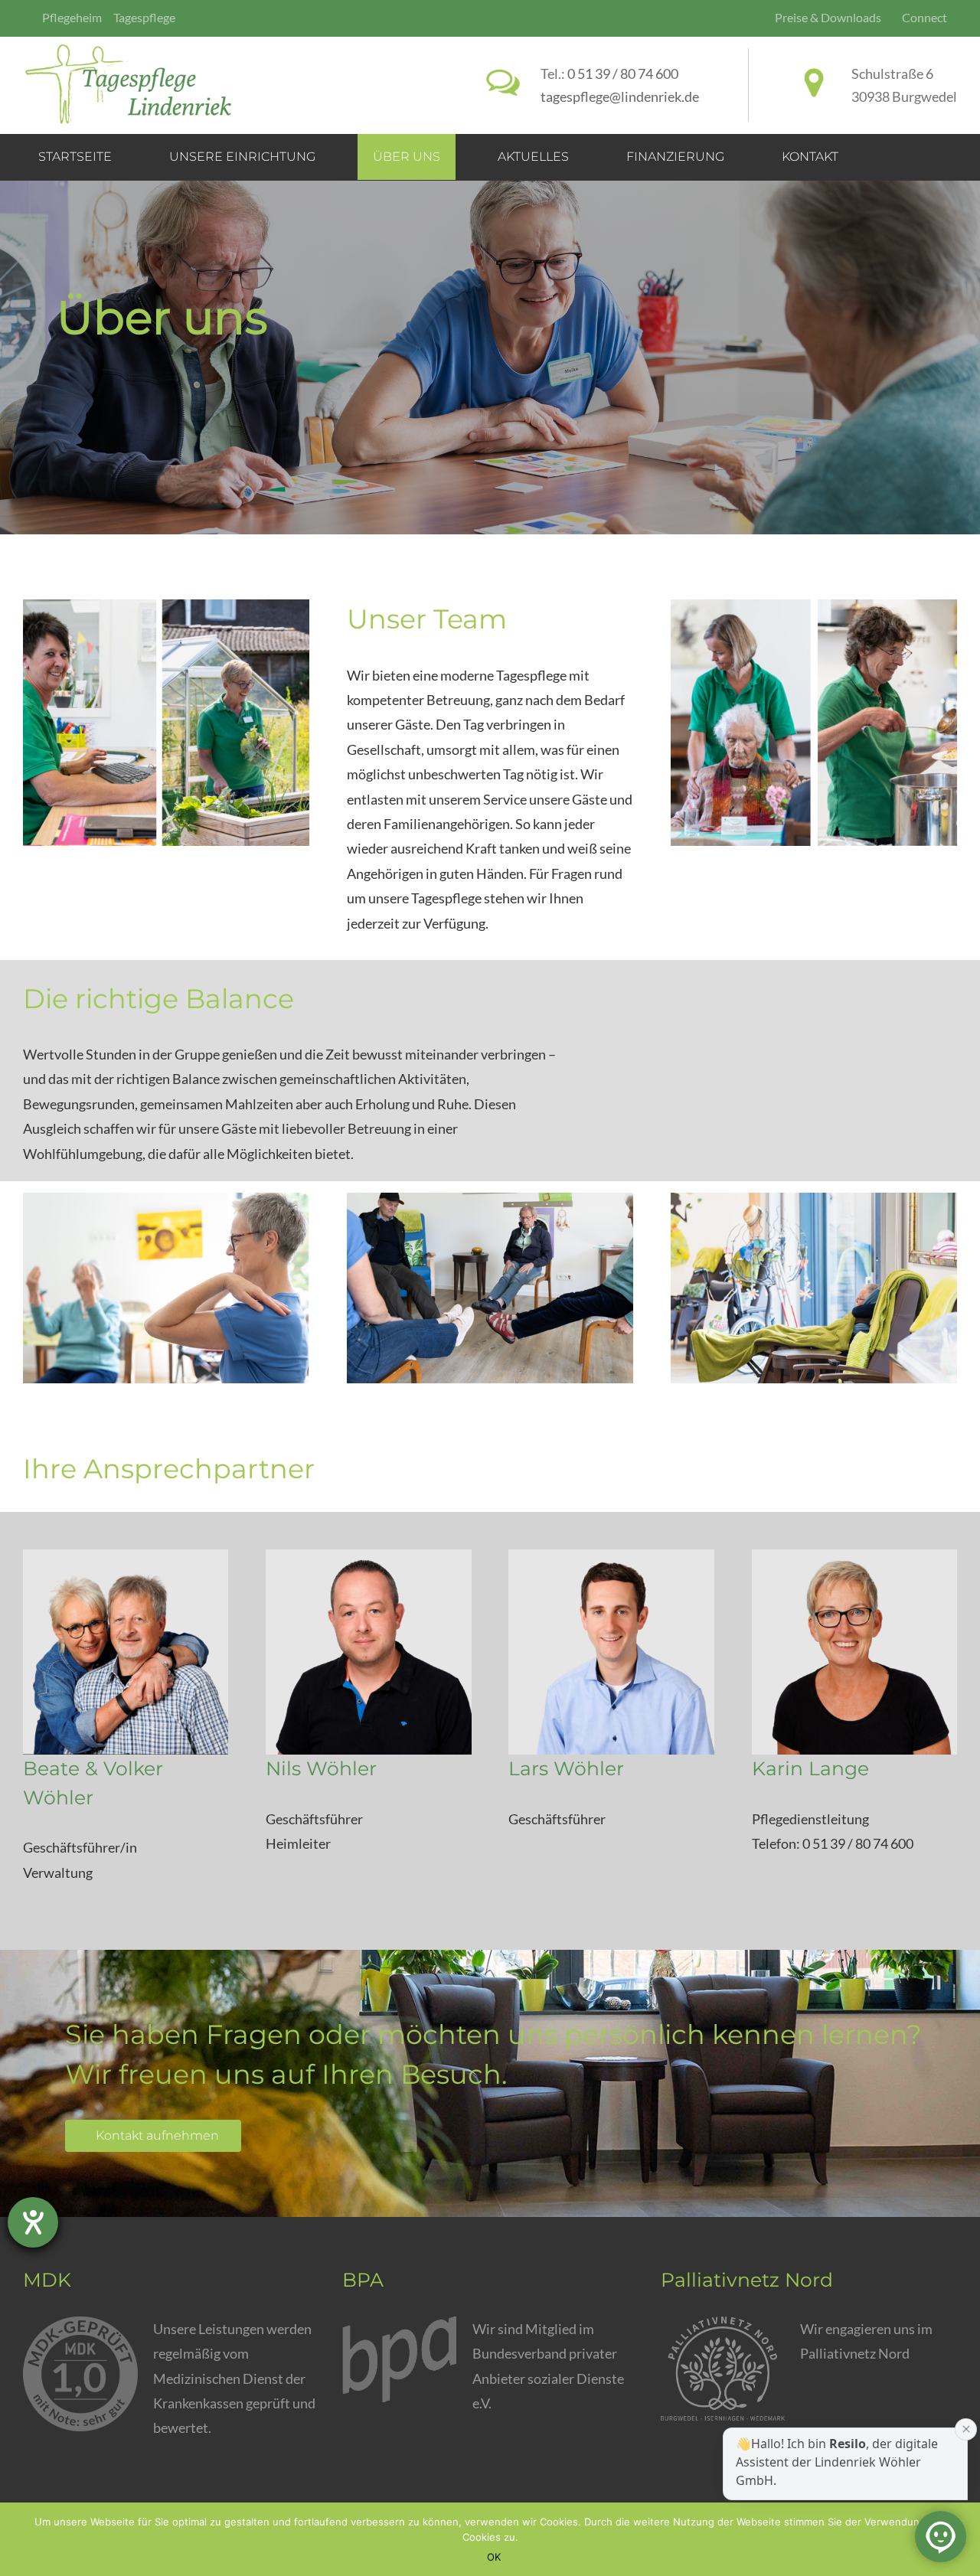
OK (494, 2557)
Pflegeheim (72, 17)
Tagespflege (144, 17)
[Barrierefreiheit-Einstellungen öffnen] (33, 2222)
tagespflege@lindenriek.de (620, 96)
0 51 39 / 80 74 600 (623, 73)
